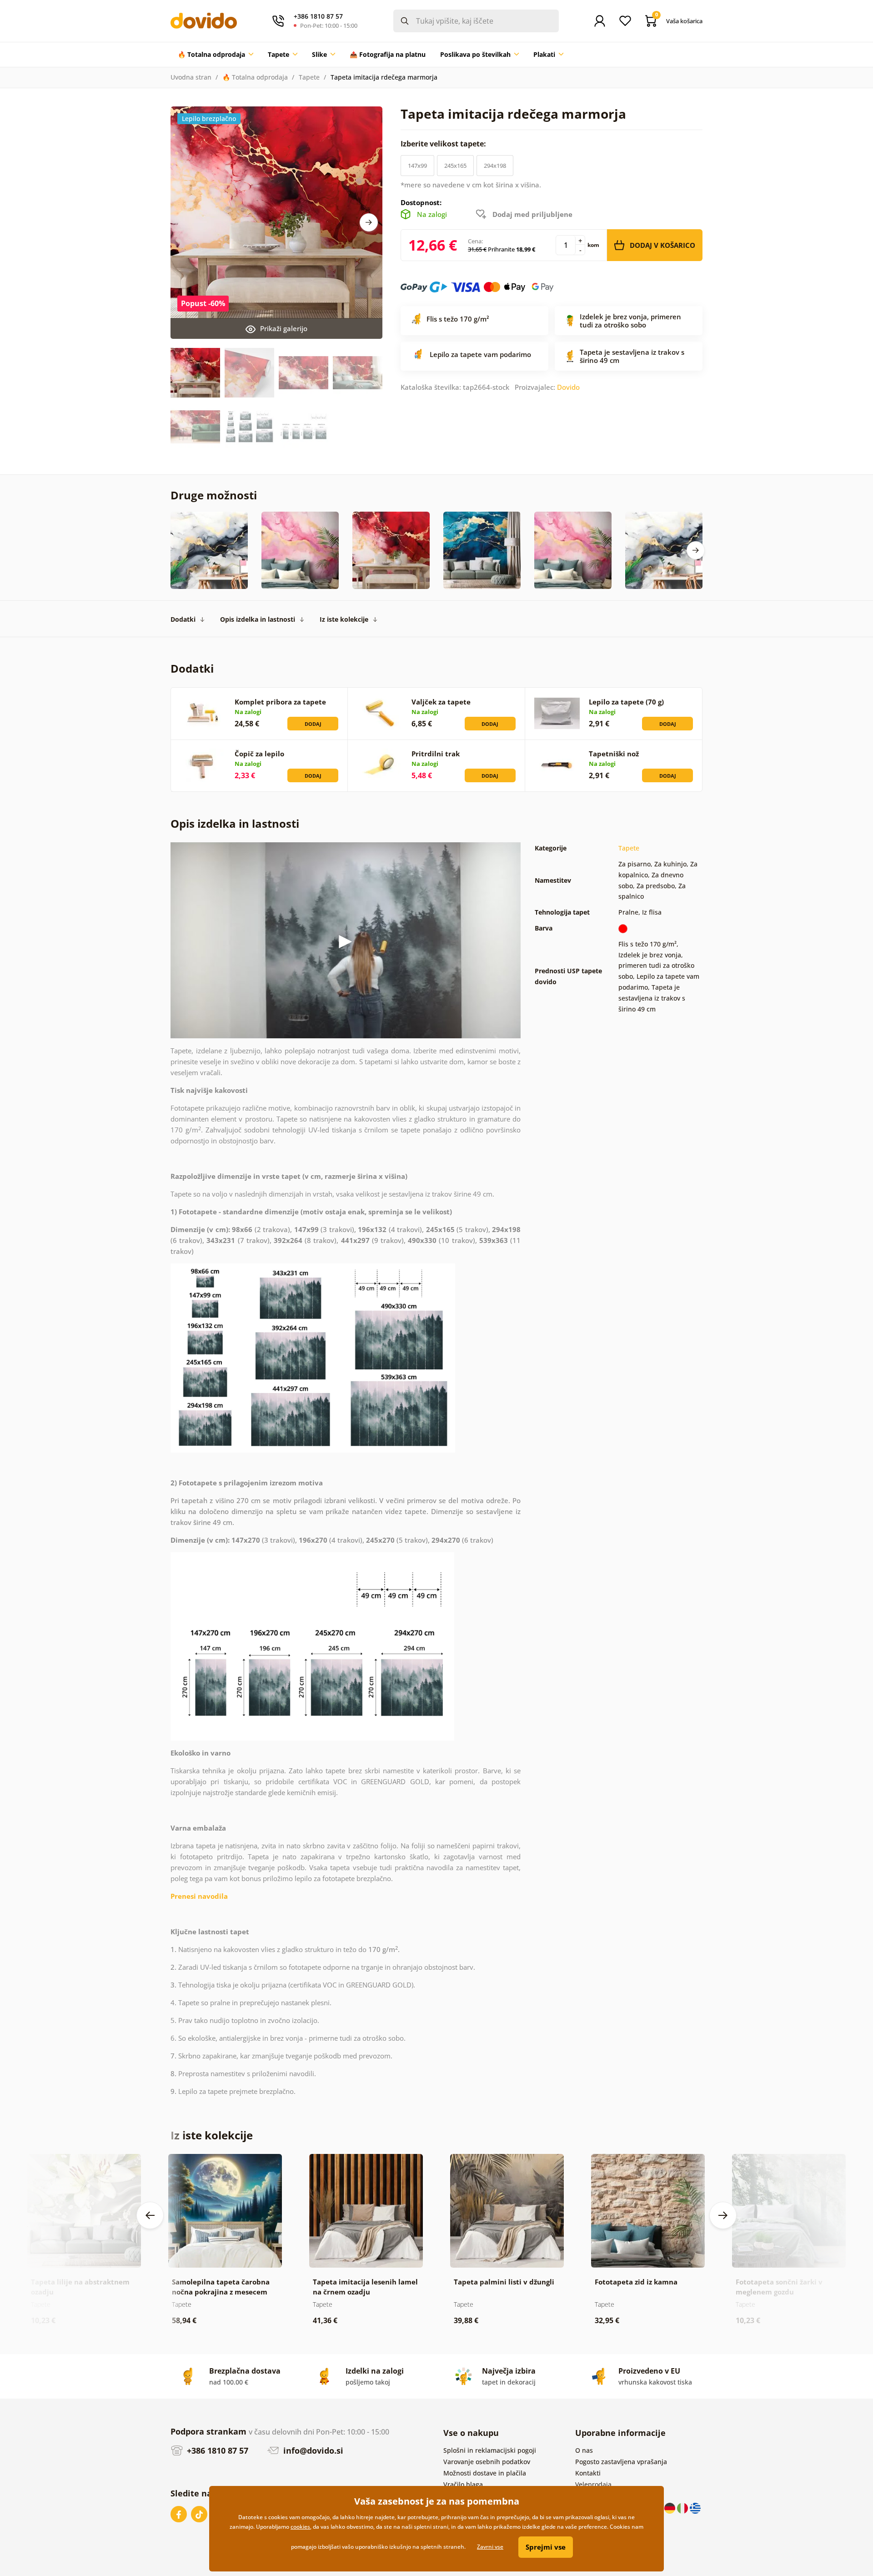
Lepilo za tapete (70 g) (626, 702)
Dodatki (183, 619)
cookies (300, 2527)
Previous (150, 2215)
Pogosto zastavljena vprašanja (621, 2462)
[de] (671, 2508)
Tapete (309, 77)
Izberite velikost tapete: (444, 144)
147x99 (417, 166)
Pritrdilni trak (436, 754)
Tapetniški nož (614, 754)
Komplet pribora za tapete (280, 702)
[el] (695, 2508)
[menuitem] (216, 55)
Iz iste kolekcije (344, 619)
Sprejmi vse (546, 2547)
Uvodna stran (191, 77)
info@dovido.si (312, 2450)
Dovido (568, 387)
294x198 (495, 166)
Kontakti (588, 2473)
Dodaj (313, 724)
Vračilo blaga (463, 2484)
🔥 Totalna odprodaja (255, 77)
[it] (683, 2508)
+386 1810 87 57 (216, 2450)
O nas (584, 2450)
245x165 (455, 166)
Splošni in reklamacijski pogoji (490, 2450)
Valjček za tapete (441, 702)
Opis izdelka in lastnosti (258, 619)
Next (369, 222)
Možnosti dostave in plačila (485, 2473)
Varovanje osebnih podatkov (487, 2462)
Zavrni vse (490, 2547)
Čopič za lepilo (259, 754)
